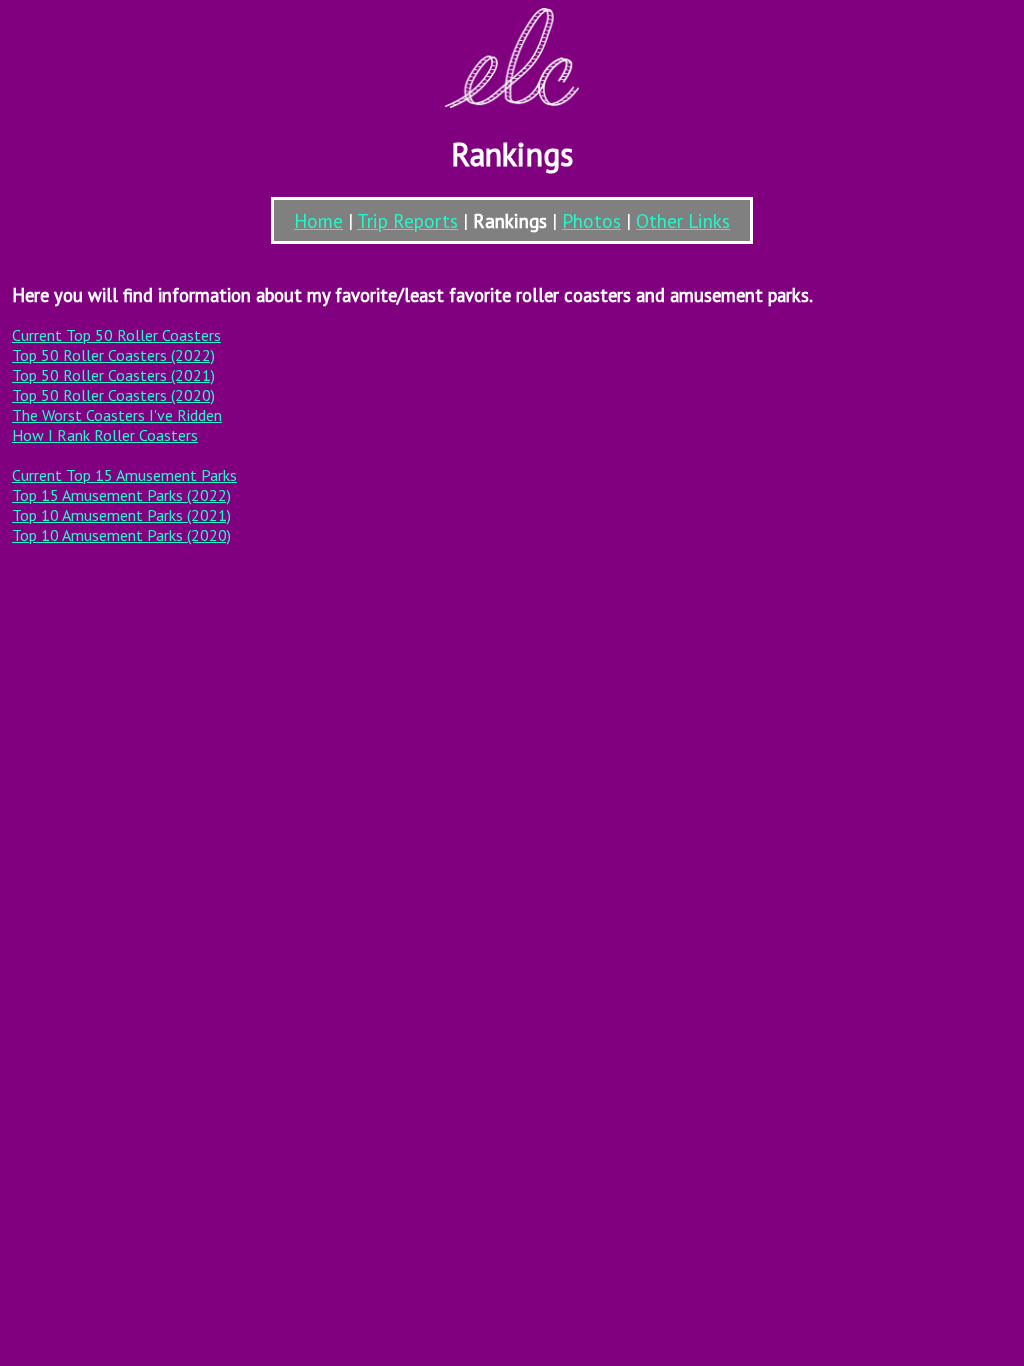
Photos (591, 220)
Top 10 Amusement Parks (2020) (121, 535)
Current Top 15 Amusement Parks (124, 475)
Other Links (683, 220)
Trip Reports (407, 220)
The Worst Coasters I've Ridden (117, 415)
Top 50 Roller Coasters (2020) (113, 395)
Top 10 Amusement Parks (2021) (121, 515)
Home (318, 220)
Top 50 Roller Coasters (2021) (113, 375)
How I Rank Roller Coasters (105, 435)
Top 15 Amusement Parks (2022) (121, 495)
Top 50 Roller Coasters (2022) (113, 355)
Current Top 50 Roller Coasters (116, 335)
